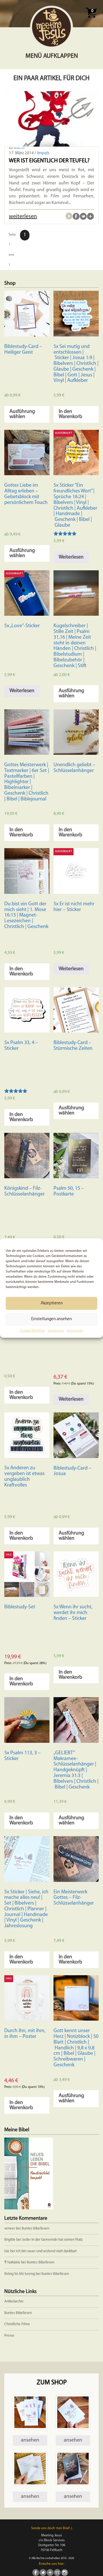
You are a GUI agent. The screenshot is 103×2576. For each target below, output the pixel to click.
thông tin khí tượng (20, 2274)
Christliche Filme (17, 2324)
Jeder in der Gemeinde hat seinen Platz (52, 2240)
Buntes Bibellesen (35, 2229)
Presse (9, 2336)
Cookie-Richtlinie (32, 1331)
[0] (91, 20)
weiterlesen (23, 217)
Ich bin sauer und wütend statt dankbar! (47, 2251)
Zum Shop (52, 2383)
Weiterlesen (71, 557)
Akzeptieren (52, 1303)
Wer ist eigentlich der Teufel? (49, 161)
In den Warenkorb (70, 414)
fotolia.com (19, 148)
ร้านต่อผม (12, 2262)
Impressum (56, 1331)
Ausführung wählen (22, 414)
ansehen (30, 2440)
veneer (10, 2229)
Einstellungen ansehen (51, 1319)
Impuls (43, 153)
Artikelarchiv (14, 2301)
